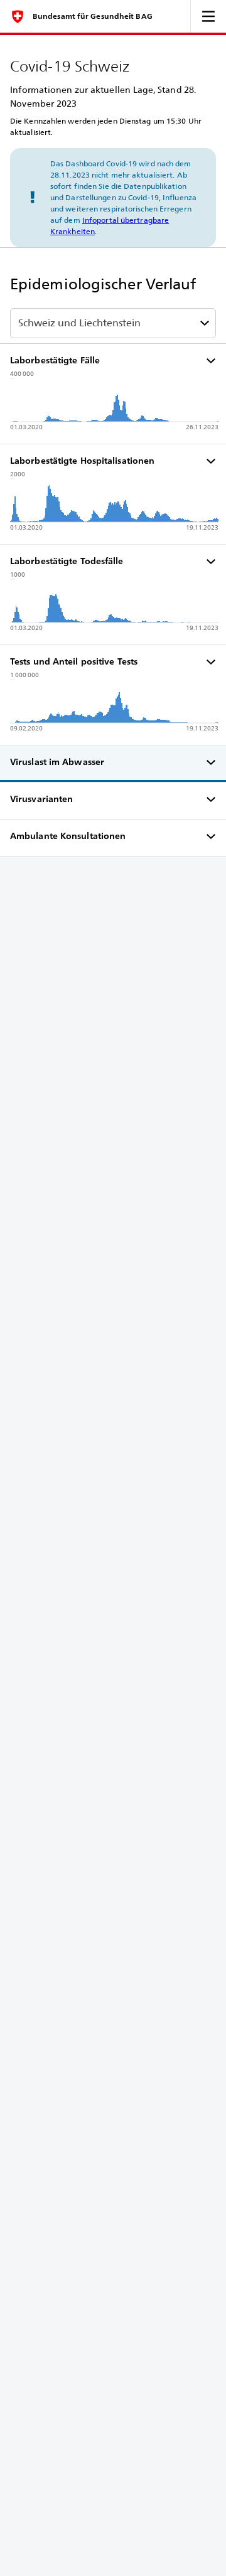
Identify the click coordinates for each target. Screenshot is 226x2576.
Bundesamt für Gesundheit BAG (93, 16)
